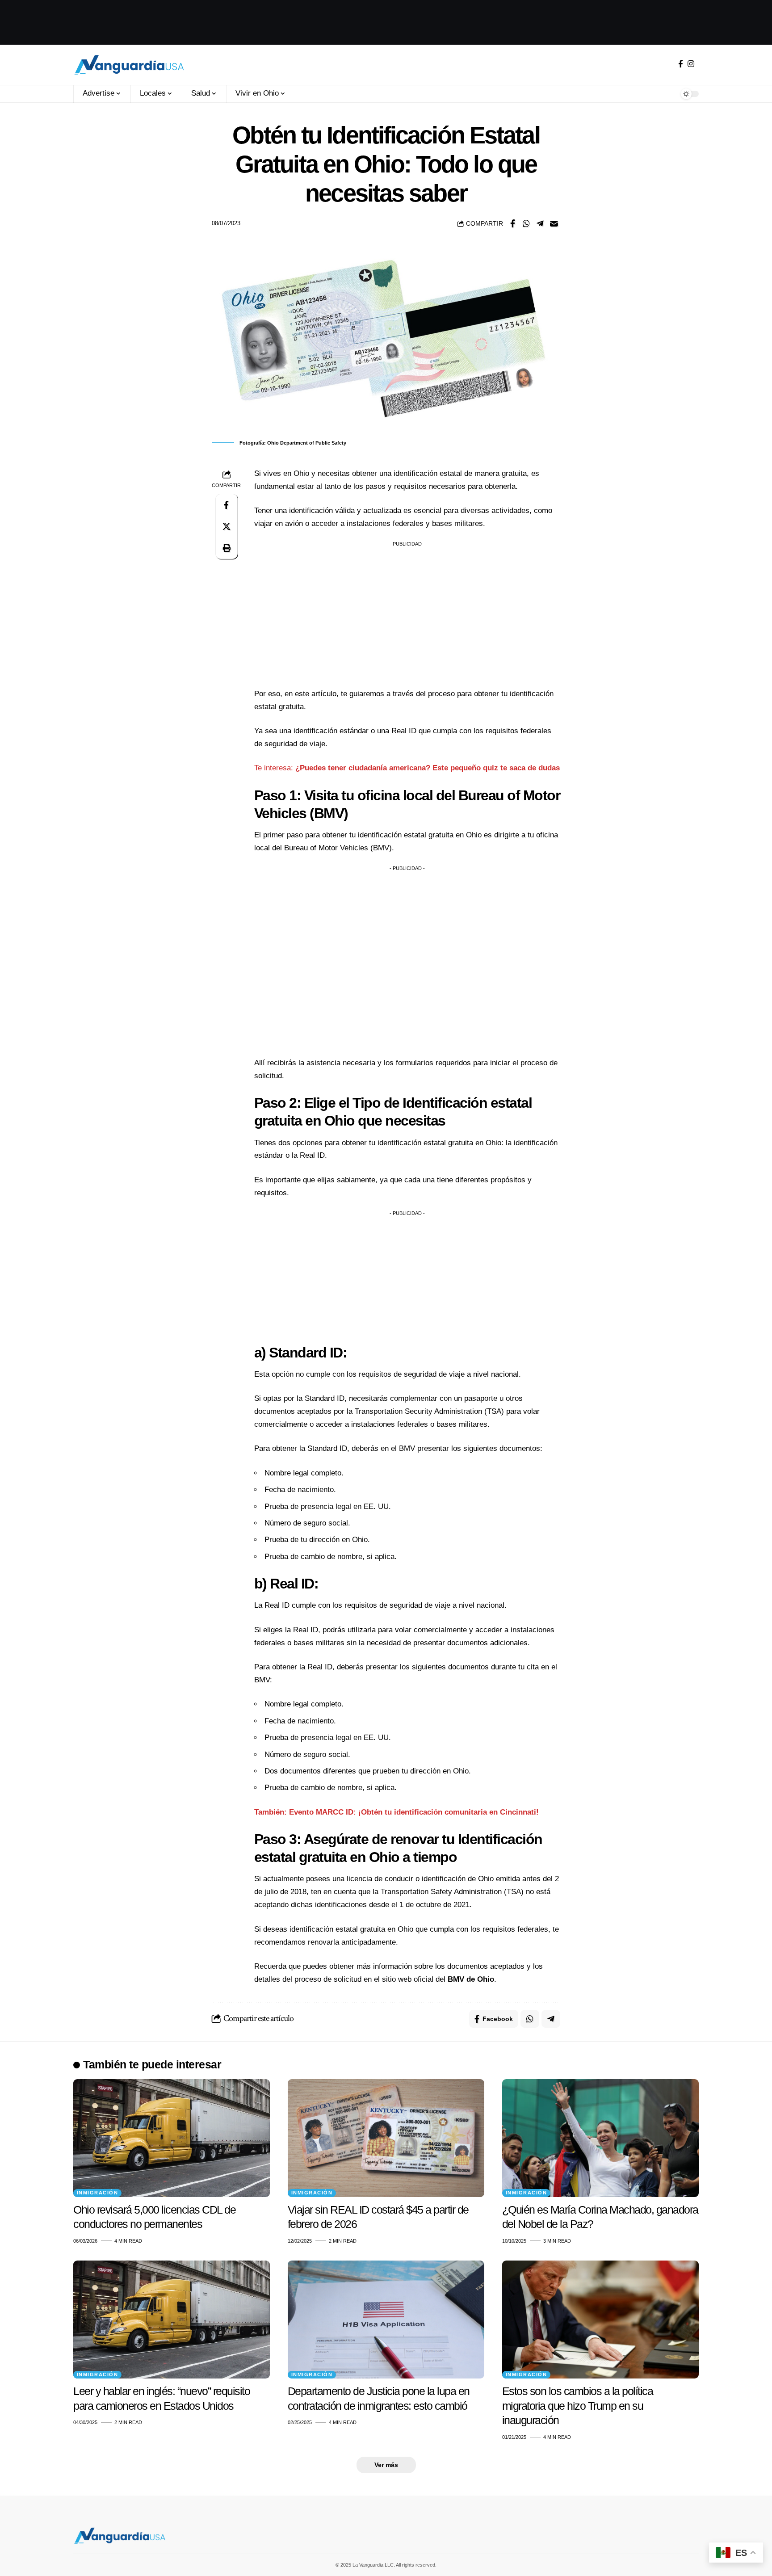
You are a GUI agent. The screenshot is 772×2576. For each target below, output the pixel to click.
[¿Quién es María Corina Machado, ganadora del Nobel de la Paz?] (600, 2138)
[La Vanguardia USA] (129, 65)
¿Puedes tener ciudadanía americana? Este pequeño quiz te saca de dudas (428, 768)
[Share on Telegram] (540, 223)
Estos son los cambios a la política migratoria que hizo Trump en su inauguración (578, 2406)
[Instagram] (691, 64)
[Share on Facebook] (512, 223)
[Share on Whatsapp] (526, 223)
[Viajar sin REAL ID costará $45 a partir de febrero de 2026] (386, 2138)
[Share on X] (227, 526)
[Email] (554, 223)
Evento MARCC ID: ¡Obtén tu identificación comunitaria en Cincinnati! (414, 1812)
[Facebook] (681, 64)
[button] (227, 548)
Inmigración (98, 2193)
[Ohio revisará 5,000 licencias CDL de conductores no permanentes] (172, 2138)
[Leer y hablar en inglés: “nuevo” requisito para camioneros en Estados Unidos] (172, 2320)
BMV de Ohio (471, 1979)
